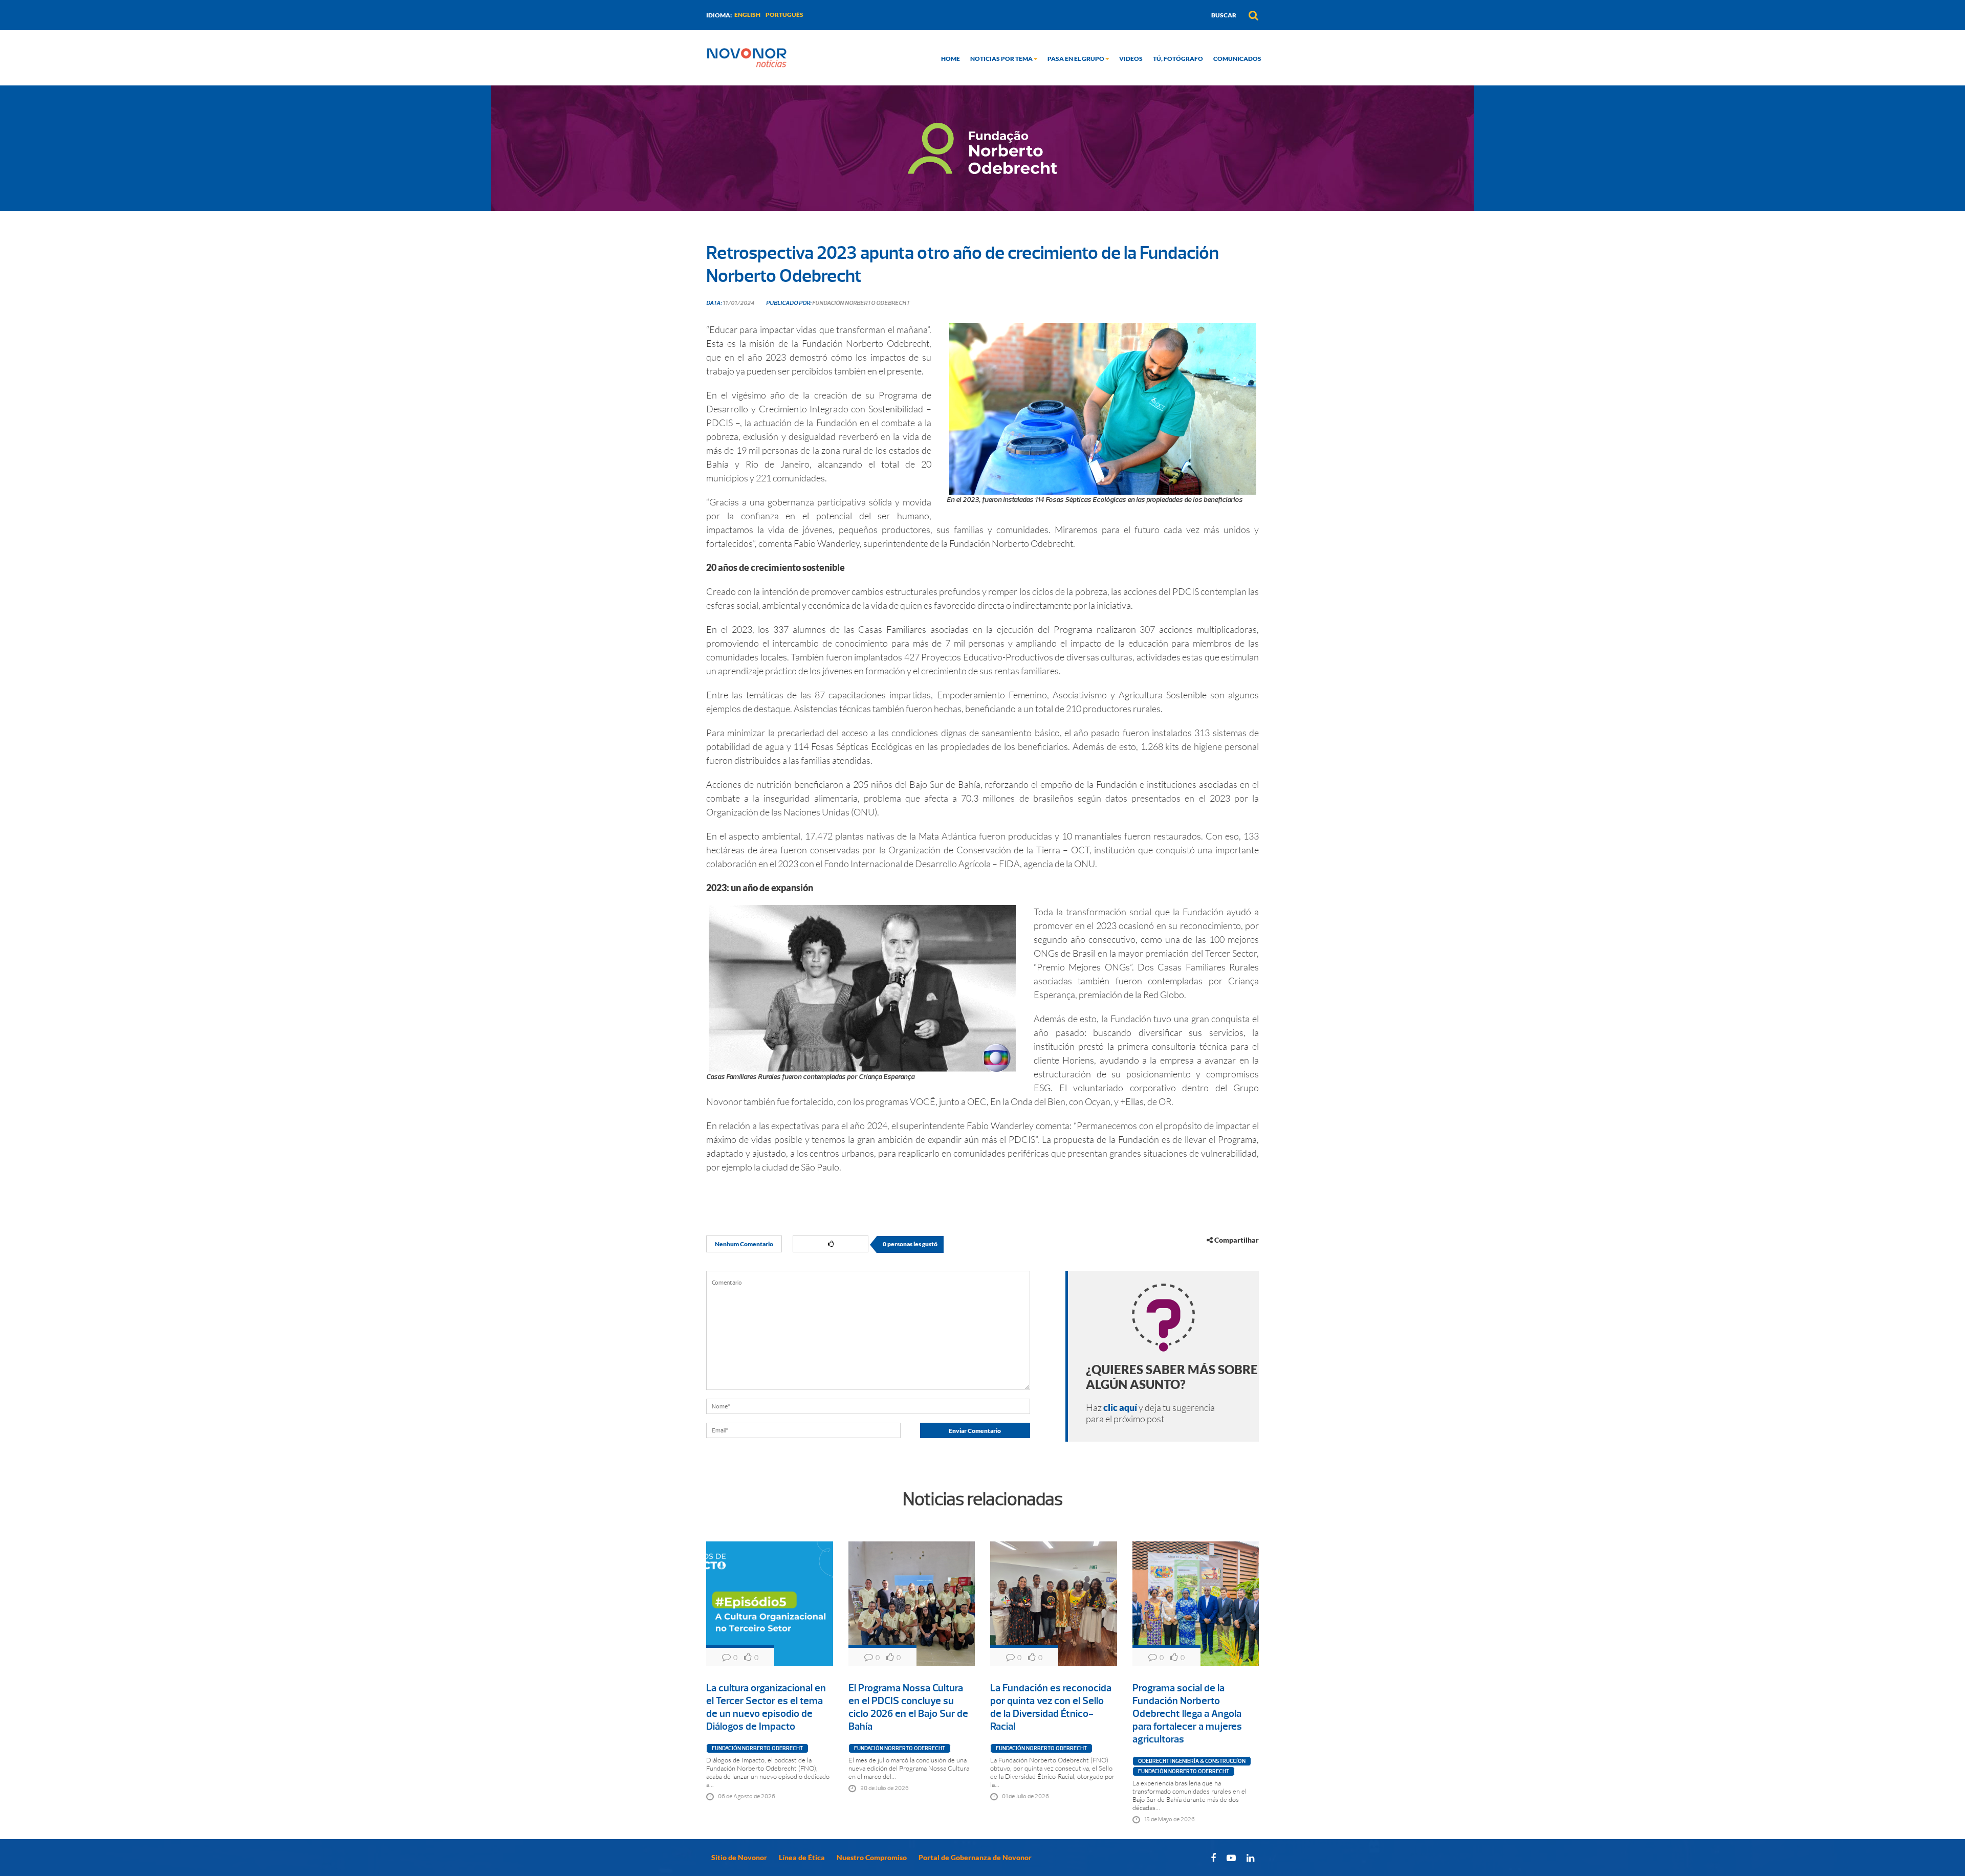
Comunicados (1237, 59)
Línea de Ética (802, 1857)
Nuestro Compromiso (872, 1857)
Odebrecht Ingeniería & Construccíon (1192, 1761)
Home (951, 59)
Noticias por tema (1002, 59)
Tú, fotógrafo (1178, 59)
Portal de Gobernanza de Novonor (975, 1857)
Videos (1131, 59)
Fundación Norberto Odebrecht (757, 1748)
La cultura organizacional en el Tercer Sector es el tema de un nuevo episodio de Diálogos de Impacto (766, 1707)
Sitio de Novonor (739, 1857)
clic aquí (1120, 1407)
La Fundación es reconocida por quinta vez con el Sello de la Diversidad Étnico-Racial (1051, 1707)
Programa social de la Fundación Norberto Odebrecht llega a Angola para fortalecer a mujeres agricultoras (1187, 1714)
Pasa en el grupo (1076, 59)
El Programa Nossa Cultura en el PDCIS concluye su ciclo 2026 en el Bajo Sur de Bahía (908, 1707)
